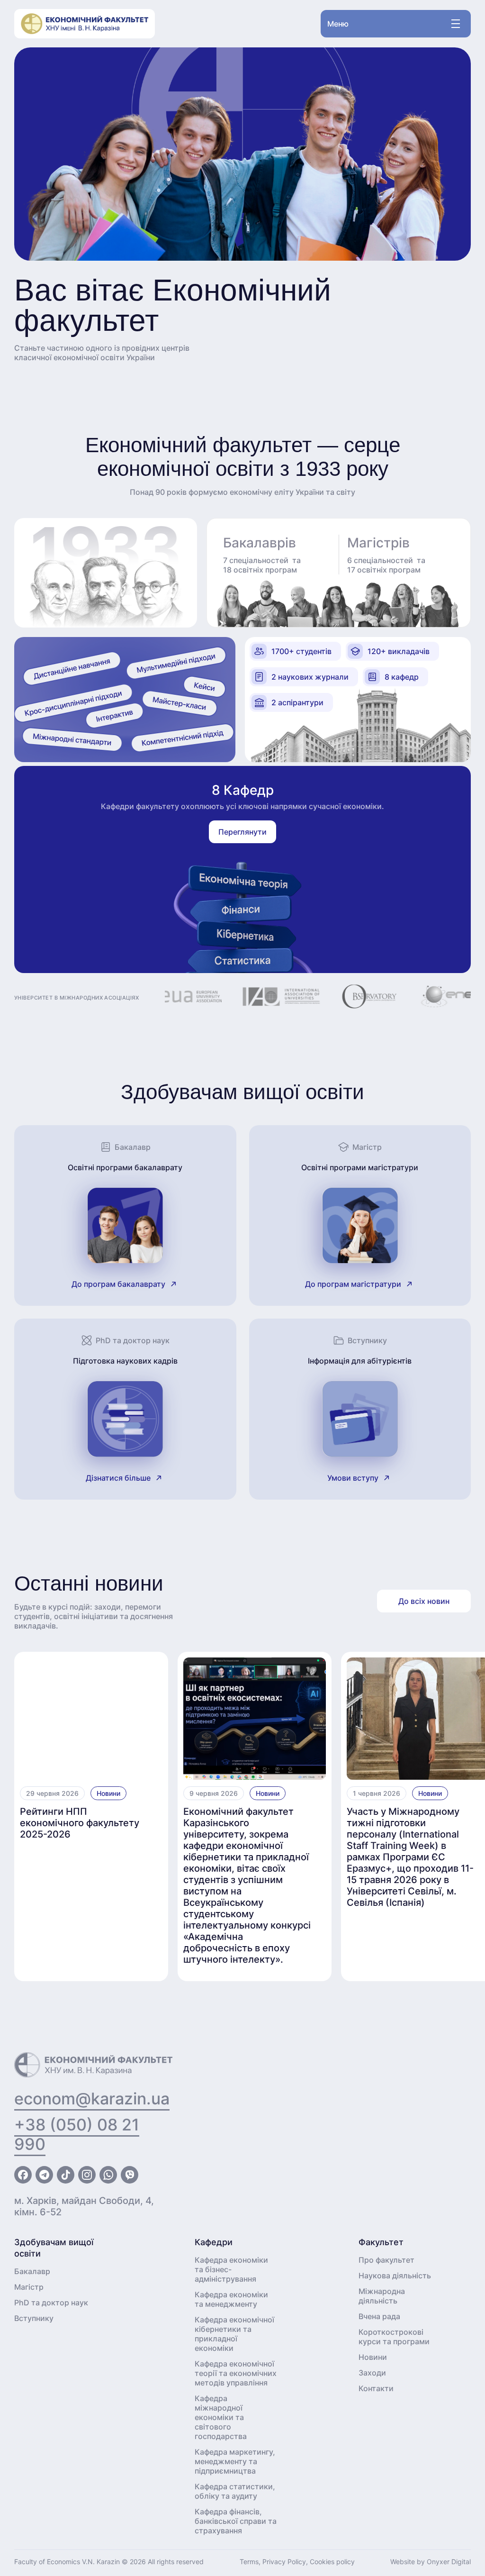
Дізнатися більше (118, 1478)
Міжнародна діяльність (382, 2296)
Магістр (29, 2287)
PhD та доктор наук (51, 2303)
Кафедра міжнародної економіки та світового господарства (221, 2417)
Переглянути (242, 832)
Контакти (376, 2388)
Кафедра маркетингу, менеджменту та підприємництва (235, 2461)
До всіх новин (424, 1601)
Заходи (372, 2373)
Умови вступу (353, 1478)
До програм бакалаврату (118, 1284)
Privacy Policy (284, 2562)
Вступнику (34, 2318)
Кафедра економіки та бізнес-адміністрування (231, 2269)
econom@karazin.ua (92, 2098)
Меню (338, 24)
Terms (249, 2562)
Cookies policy (332, 2562)
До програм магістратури (353, 1284)
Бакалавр (32, 2271)
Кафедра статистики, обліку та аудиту (235, 2491)
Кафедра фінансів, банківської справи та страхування (236, 2521)
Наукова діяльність (395, 2276)
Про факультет (386, 2260)
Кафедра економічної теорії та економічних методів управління (236, 2373)
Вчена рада (379, 2316)
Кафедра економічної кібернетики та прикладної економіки (234, 2334)
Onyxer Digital (449, 2562)
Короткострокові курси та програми (394, 2337)
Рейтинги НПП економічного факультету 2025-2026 (80, 1823)
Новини (108, 1793)
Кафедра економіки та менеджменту (231, 2299)
